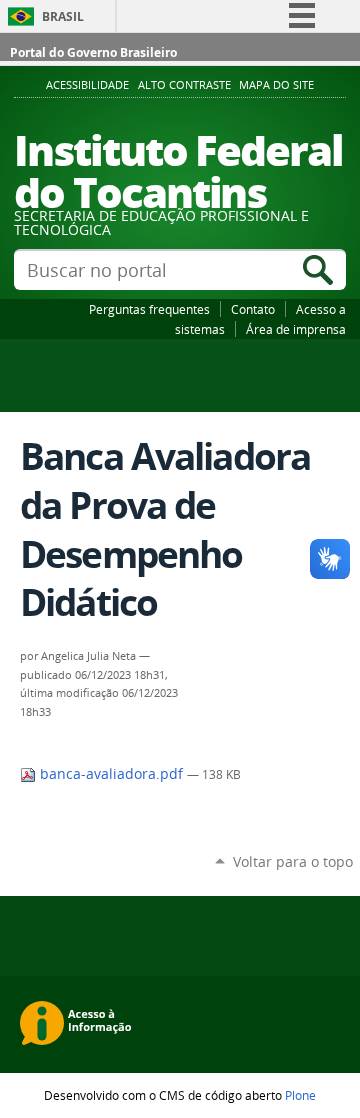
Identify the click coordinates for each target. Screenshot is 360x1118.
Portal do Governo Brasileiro (93, 52)
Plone (300, 1095)
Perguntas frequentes (149, 309)
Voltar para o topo (293, 861)
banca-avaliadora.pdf (111, 774)
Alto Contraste (184, 85)
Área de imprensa (296, 329)
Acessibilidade (87, 85)
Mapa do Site (276, 85)
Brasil (63, 16)
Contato (253, 309)
